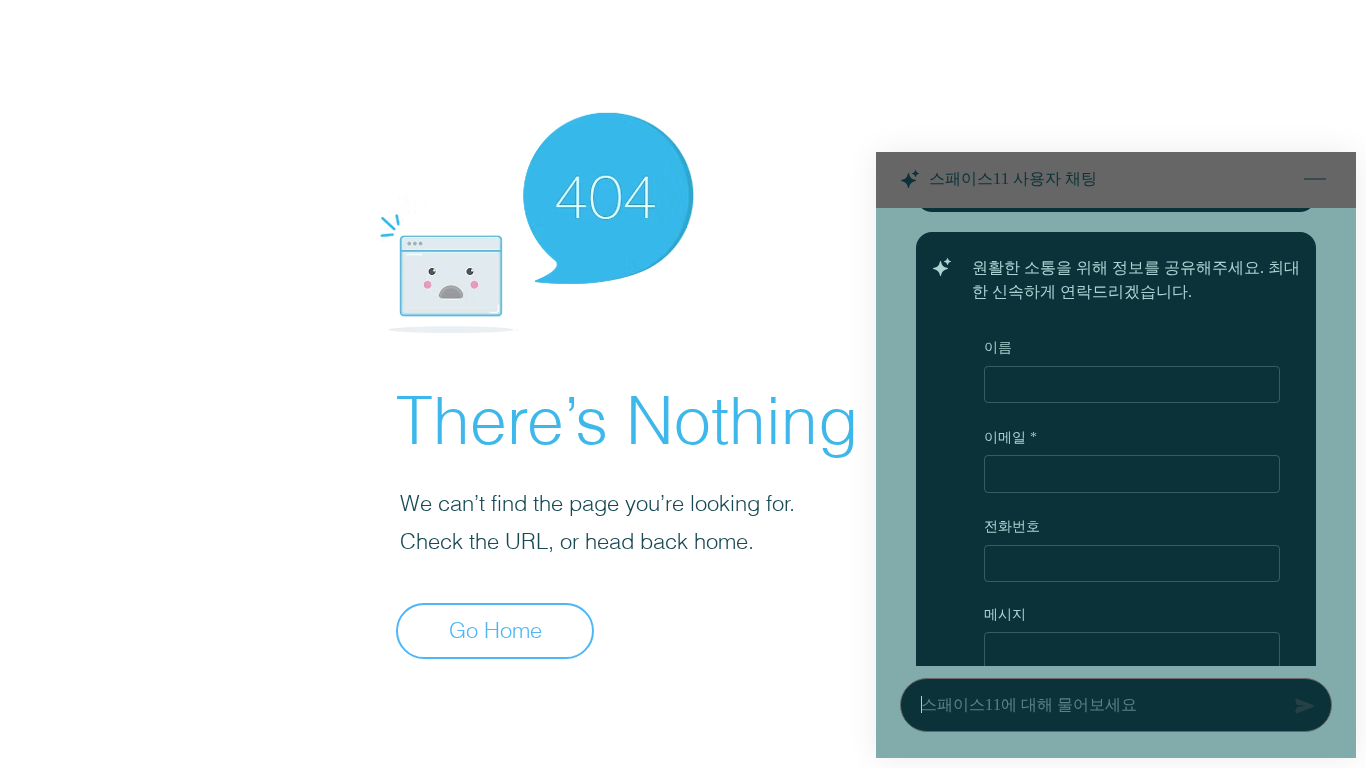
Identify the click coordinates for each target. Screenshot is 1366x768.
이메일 (1010, 436)
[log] (1116, 437)
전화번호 (1012, 526)
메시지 (1005, 613)
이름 (998, 347)
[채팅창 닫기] (1315, 180)
